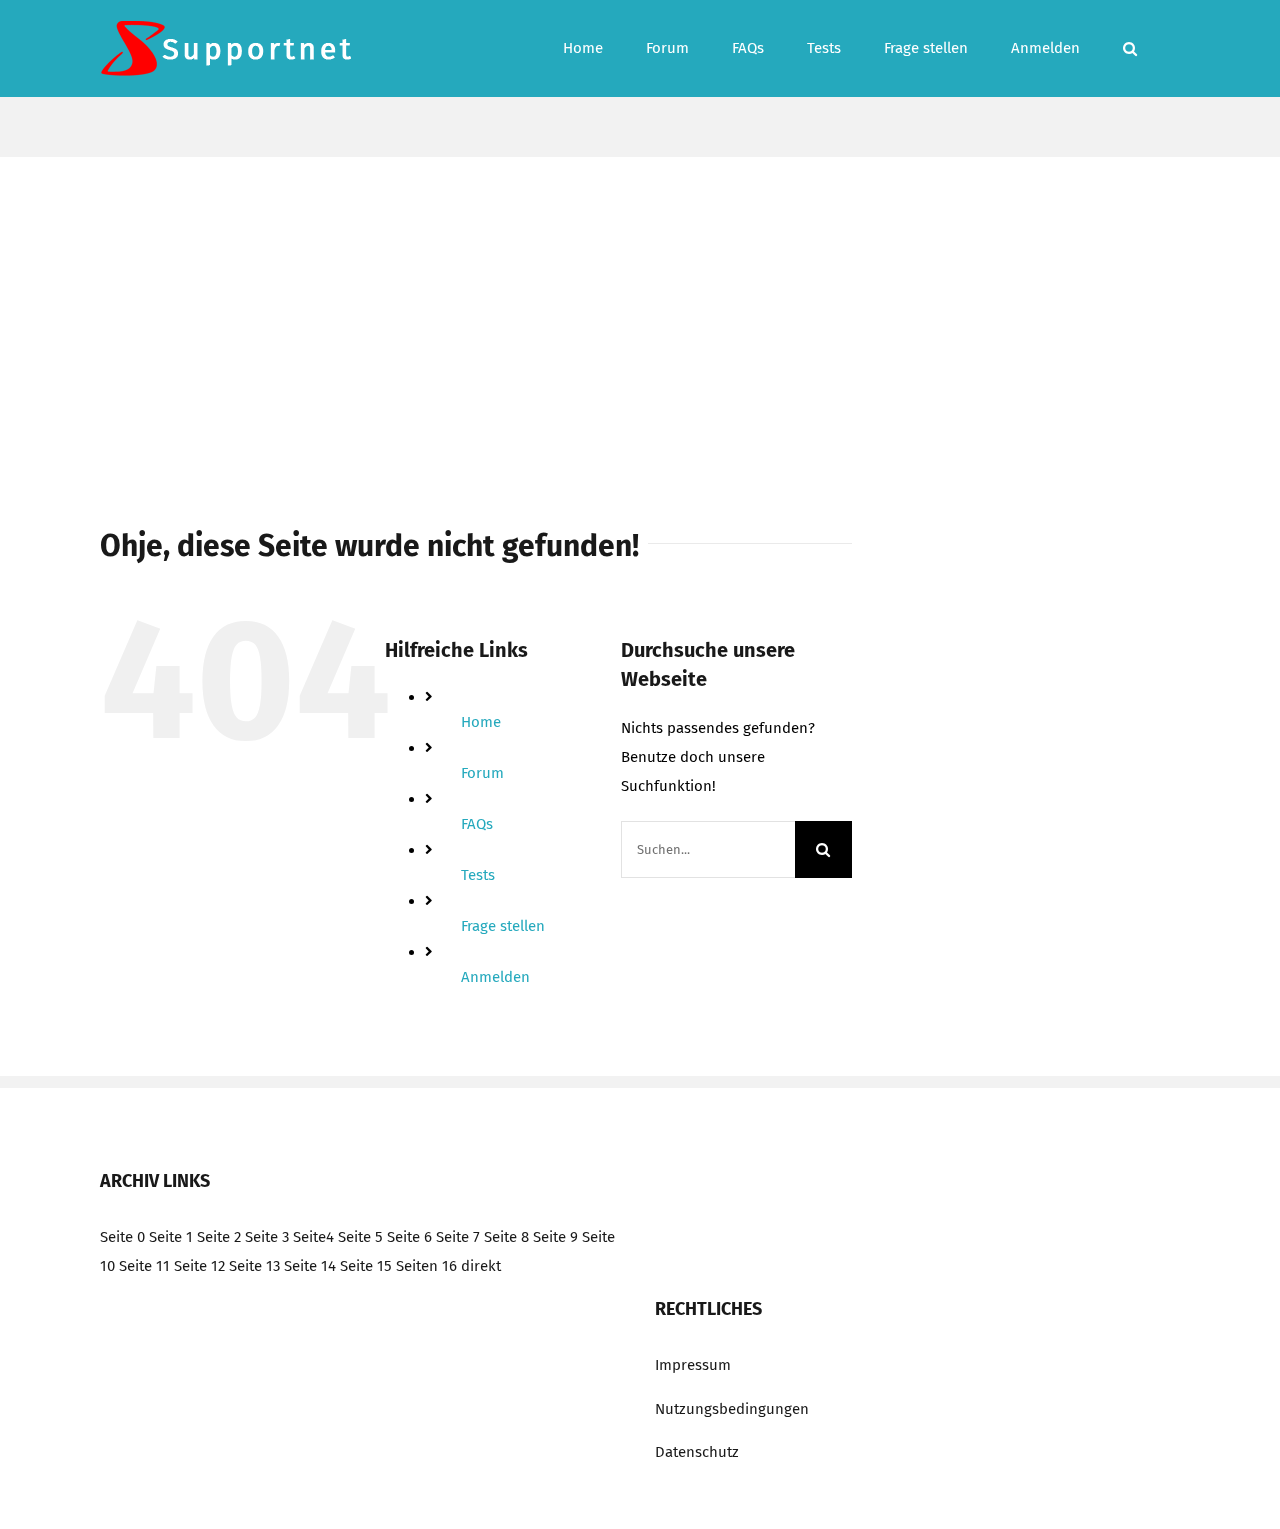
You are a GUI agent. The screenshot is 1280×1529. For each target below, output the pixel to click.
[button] (1130, 48)
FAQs (477, 824)
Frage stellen (503, 926)
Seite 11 (144, 1266)
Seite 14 (310, 1266)
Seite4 (313, 1237)
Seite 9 (555, 1237)
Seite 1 (171, 1237)
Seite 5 (360, 1237)
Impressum (693, 1365)
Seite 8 (506, 1237)
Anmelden (495, 977)
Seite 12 (199, 1266)
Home (481, 722)
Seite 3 (267, 1237)
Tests (478, 875)
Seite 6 (409, 1237)
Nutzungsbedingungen (732, 1409)
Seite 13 (254, 1266)
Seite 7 (458, 1237)
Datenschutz (697, 1452)
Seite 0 (122, 1237)
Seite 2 (219, 1237)
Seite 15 (366, 1266)
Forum (482, 773)
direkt (481, 1266)
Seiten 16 (426, 1266)
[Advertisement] (640, 307)
